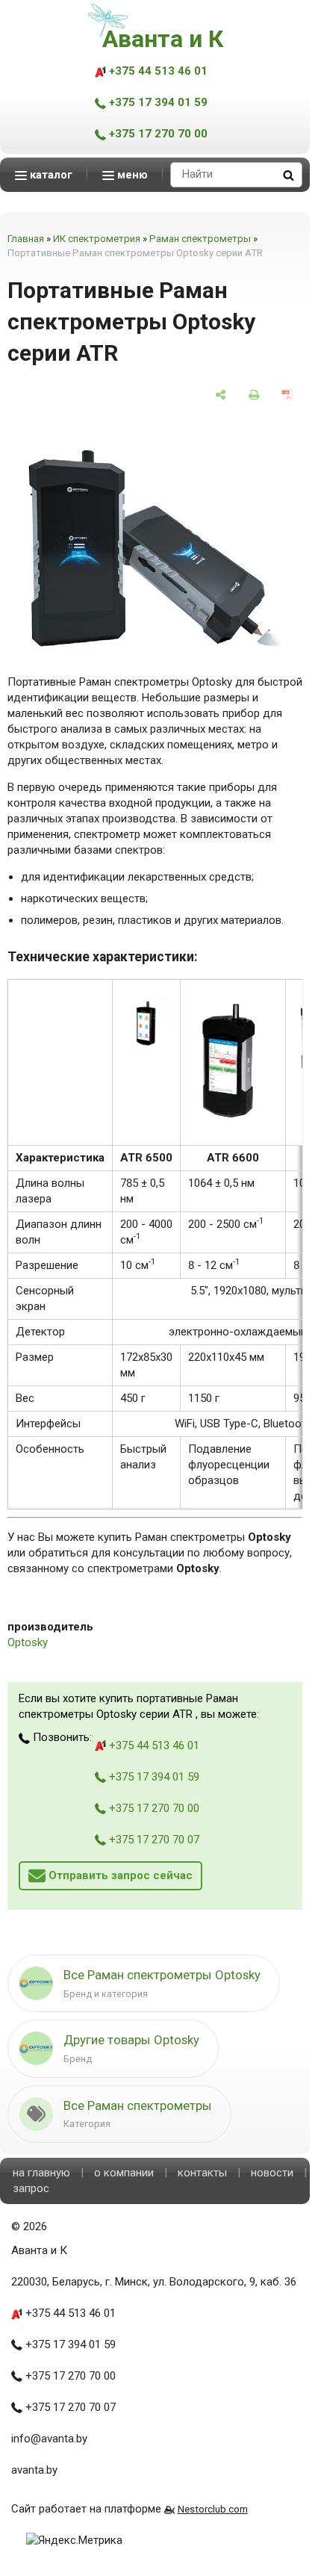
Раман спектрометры (200, 239)
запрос (31, 2188)
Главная (26, 239)
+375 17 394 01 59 (157, 102)
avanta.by (34, 2470)
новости (272, 2173)
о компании (124, 2173)
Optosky (28, 1642)
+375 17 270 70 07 (153, 1840)
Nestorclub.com (213, 2509)
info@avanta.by (49, 2439)
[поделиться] (221, 395)
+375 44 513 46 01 (157, 71)
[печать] (254, 395)
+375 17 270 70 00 (157, 134)
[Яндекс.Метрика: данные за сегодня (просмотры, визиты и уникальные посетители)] (74, 2541)
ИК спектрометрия (97, 239)
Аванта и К (163, 39)
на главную (41, 2173)
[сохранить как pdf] (287, 395)
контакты (202, 2173)
